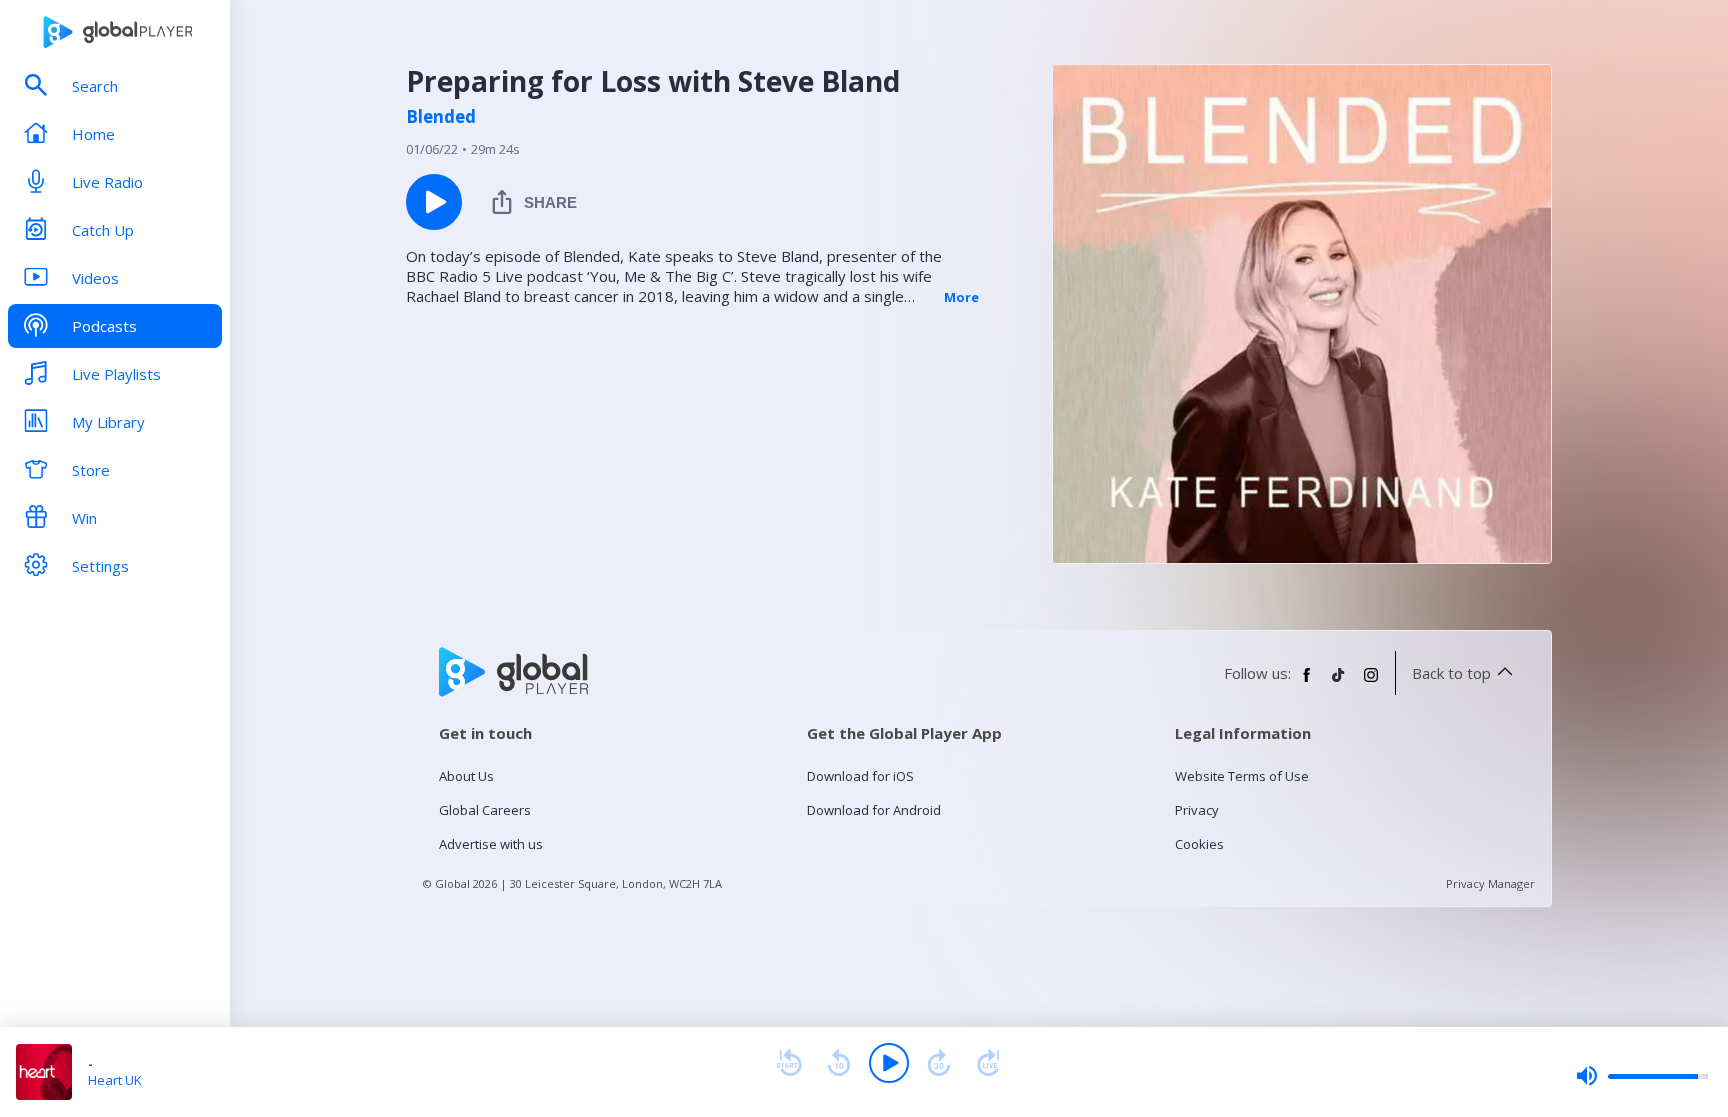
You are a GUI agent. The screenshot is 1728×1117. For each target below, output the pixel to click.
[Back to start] (789, 1063)
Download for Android (874, 810)
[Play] (889, 1063)
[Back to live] (989, 1063)
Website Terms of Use (1242, 776)
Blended (441, 117)
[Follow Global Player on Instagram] (1371, 683)
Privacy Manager (1490, 883)
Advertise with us (491, 844)
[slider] (1642, 1076)
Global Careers (485, 810)
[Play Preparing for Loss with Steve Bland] (434, 202)
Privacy (1197, 810)
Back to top (1451, 673)
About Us (466, 776)
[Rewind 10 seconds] (839, 1063)
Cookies (1199, 844)
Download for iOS (860, 776)
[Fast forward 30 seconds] (939, 1063)
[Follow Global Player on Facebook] (1307, 683)
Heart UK (115, 1080)
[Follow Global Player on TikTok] (1339, 683)
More (961, 297)
